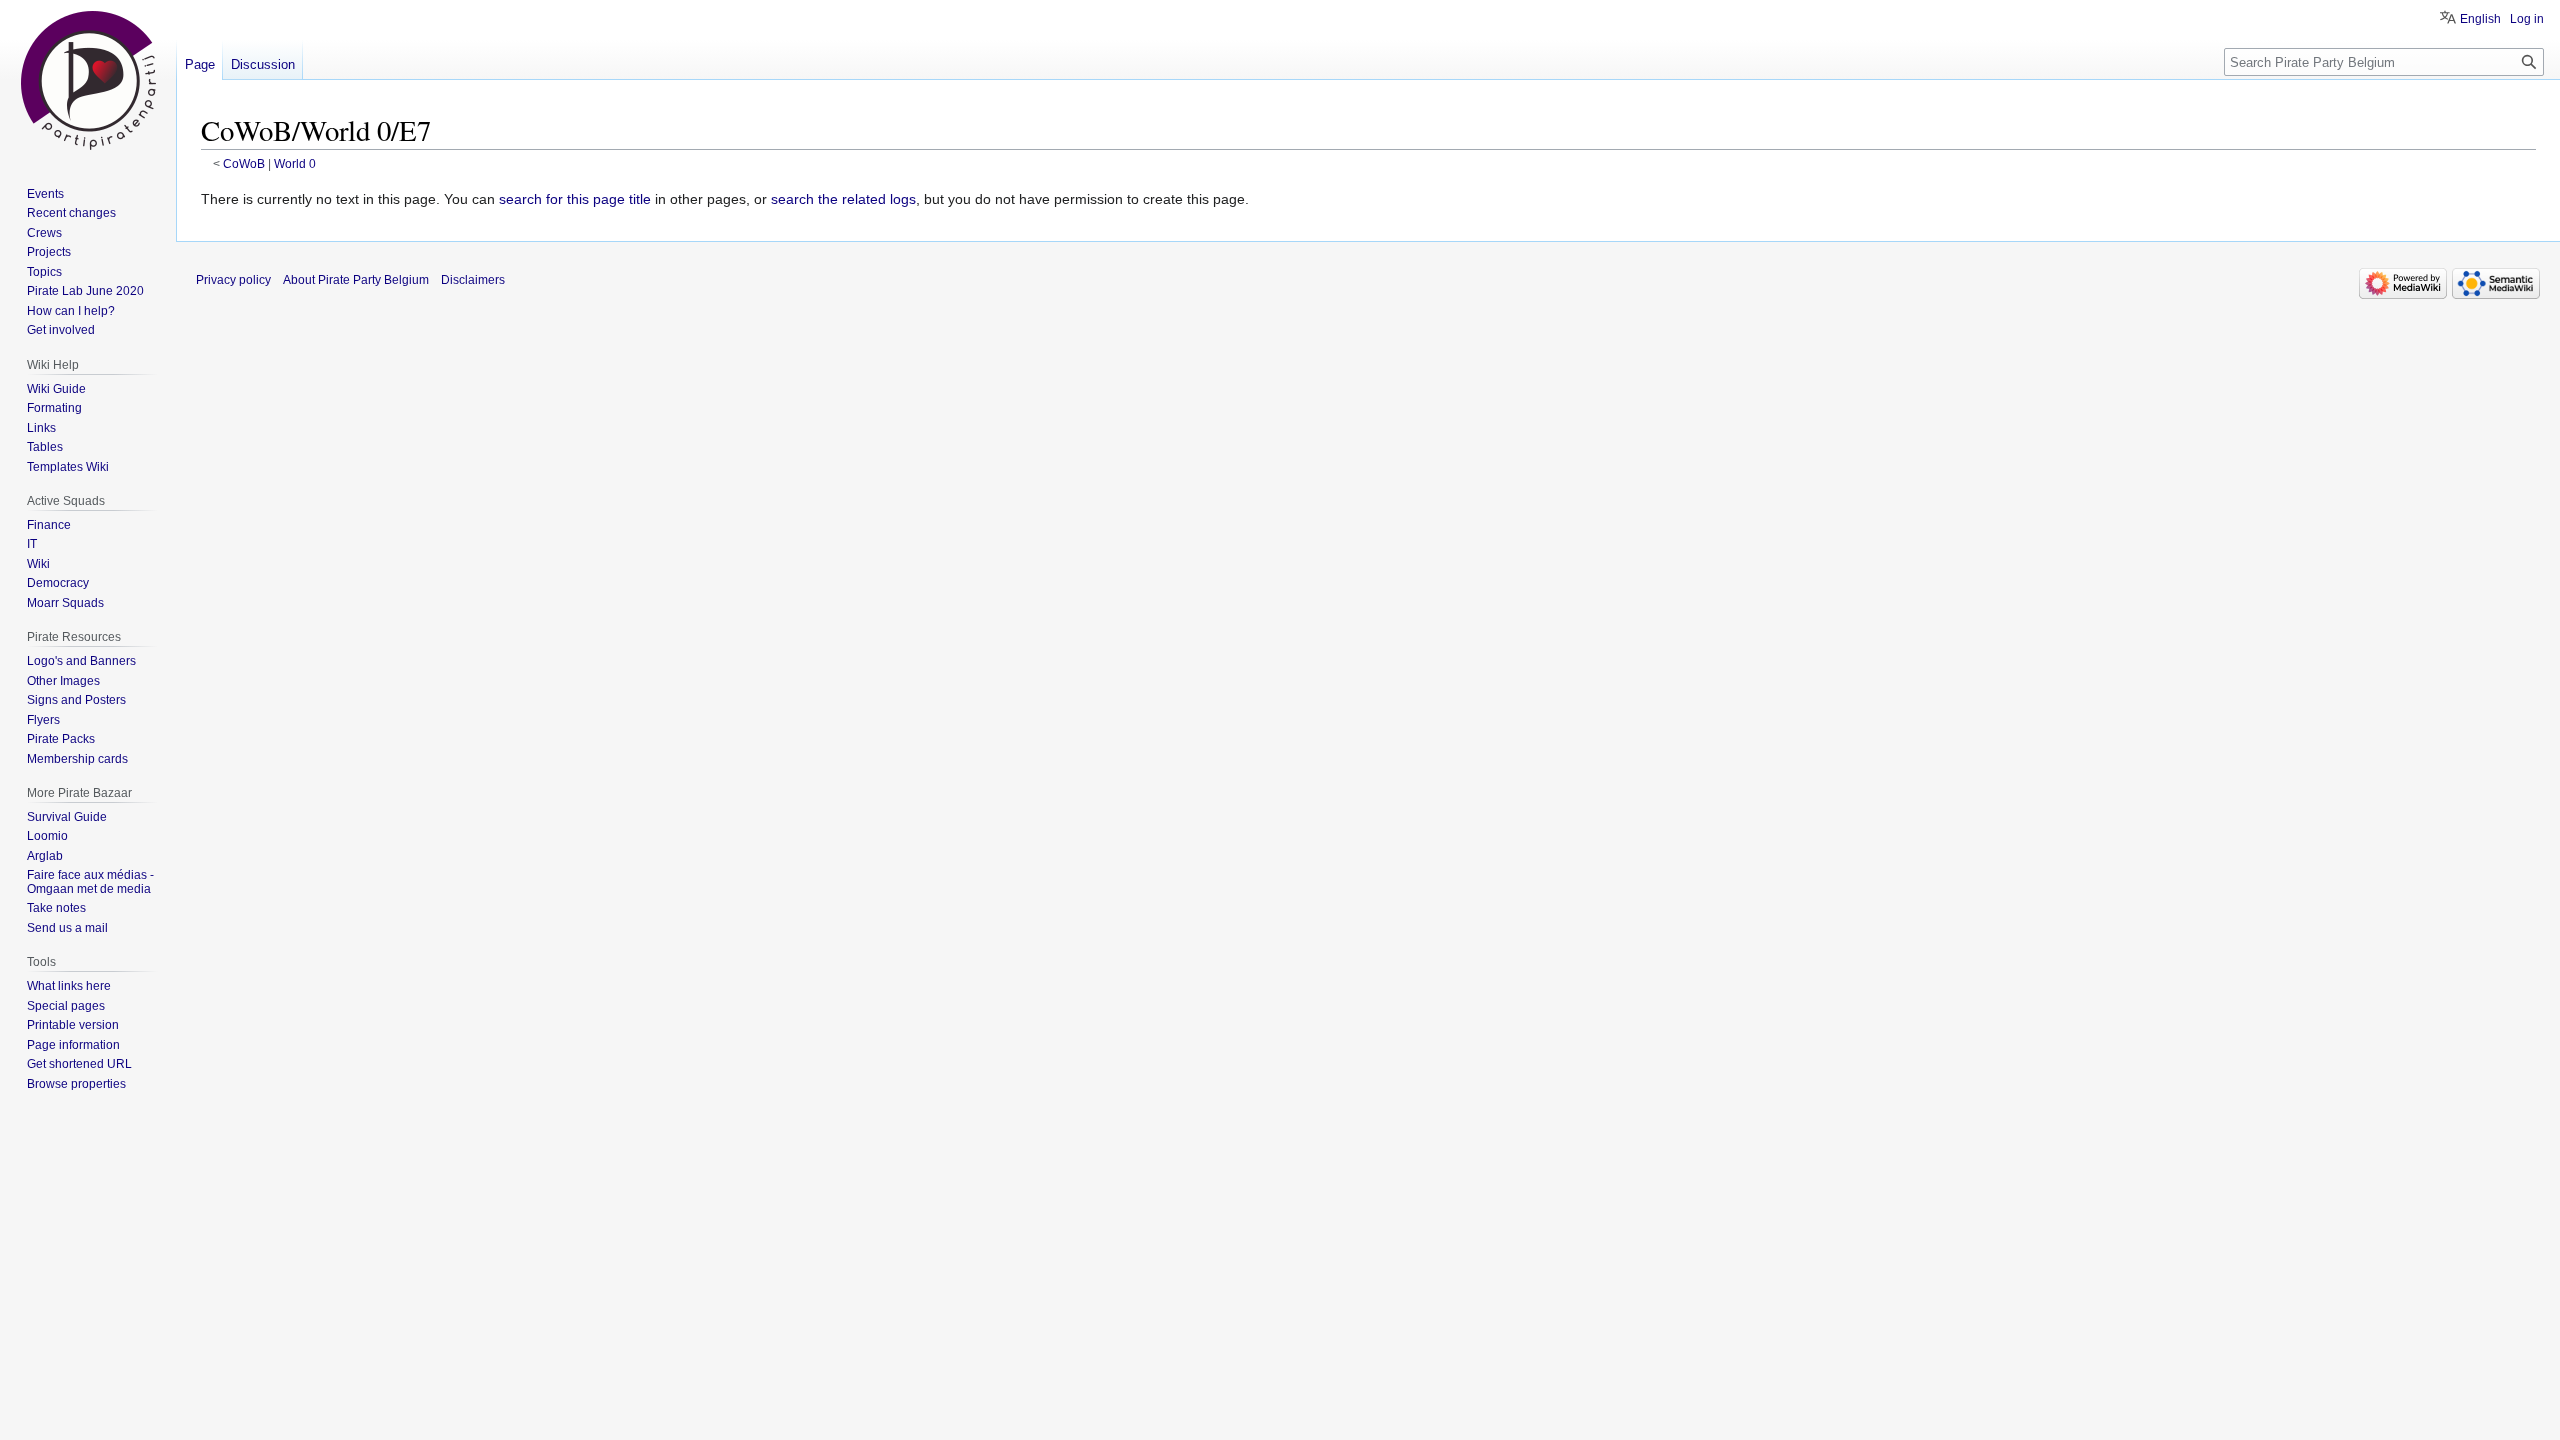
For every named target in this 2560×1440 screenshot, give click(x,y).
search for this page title (575, 199)
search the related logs (843, 199)
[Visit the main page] (88, 80)
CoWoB (244, 163)
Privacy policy (233, 280)
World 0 (295, 163)
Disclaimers (473, 280)
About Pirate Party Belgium (356, 280)
